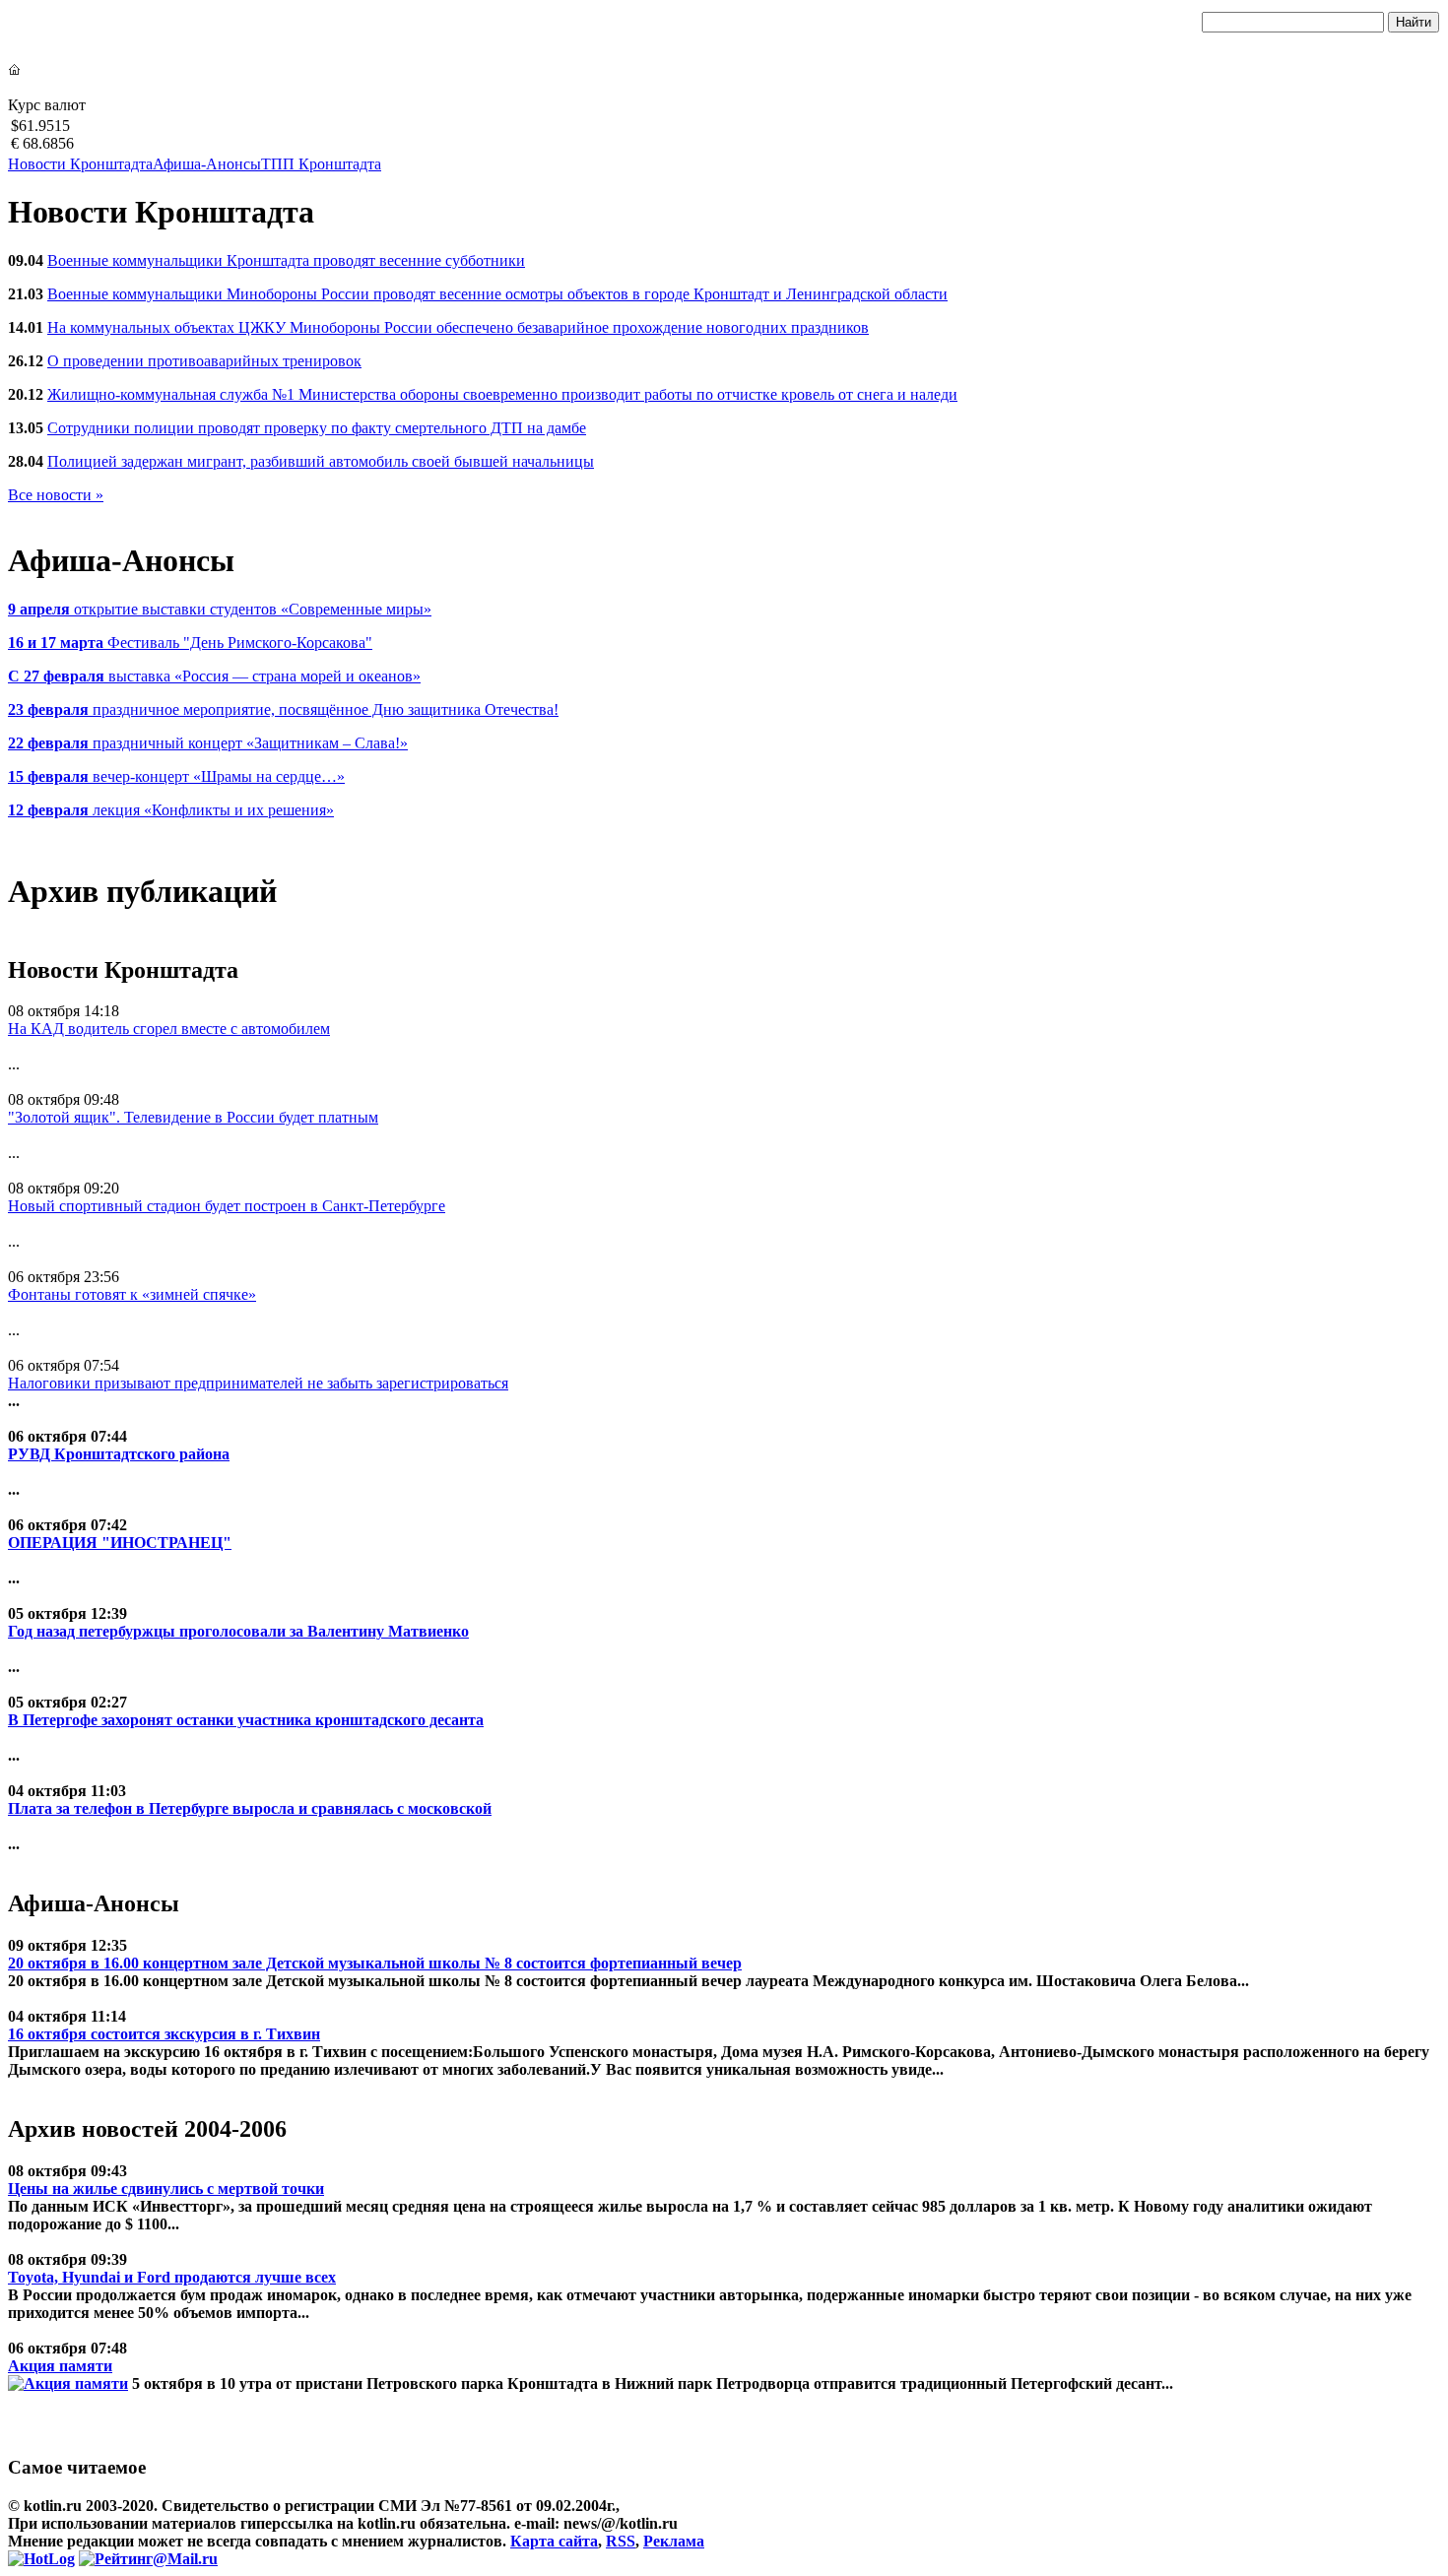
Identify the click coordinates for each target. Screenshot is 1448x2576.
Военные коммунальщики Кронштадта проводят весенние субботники (286, 260)
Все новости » (56, 495)
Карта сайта (554, 2541)
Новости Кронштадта (80, 164)
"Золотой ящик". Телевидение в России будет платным (193, 1117)
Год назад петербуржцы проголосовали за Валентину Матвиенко (238, 1631)
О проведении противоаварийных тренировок (204, 361)
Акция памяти (60, 2366)
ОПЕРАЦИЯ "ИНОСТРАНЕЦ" (120, 1543)
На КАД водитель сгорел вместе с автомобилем (169, 1029)
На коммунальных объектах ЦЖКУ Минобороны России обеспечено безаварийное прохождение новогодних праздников (458, 327)
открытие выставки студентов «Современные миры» (220, 609)
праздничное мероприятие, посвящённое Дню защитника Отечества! (283, 709)
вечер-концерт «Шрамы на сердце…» (176, 776)
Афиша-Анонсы (207, 164)
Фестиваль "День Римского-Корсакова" (190, 643)
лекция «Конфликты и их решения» (171, 810)
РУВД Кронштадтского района (119, 1454)
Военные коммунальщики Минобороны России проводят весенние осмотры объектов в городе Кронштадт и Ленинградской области (497, 294)
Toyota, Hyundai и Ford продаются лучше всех (172, 2277)
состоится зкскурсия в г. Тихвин (164, 2034)
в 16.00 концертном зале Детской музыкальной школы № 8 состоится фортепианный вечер (375, 1963)
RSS (621, 2541)
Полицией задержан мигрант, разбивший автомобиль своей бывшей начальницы (321, 461)
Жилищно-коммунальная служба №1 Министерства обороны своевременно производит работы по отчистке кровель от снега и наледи (502, 394)
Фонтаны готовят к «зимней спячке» (132, 1294)
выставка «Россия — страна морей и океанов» (214, 676)
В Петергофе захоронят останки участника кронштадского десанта (246, 1720)
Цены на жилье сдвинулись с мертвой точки (166, 2189)
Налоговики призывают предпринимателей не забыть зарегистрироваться (258, 1383)
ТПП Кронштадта (321, 164)
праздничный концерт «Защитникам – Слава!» (208, 743)
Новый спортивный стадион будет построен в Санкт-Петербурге (227, 1206)
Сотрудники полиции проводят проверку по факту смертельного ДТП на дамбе (317, 428)
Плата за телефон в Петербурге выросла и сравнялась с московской (250, 1808)
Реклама (674, 2541)
